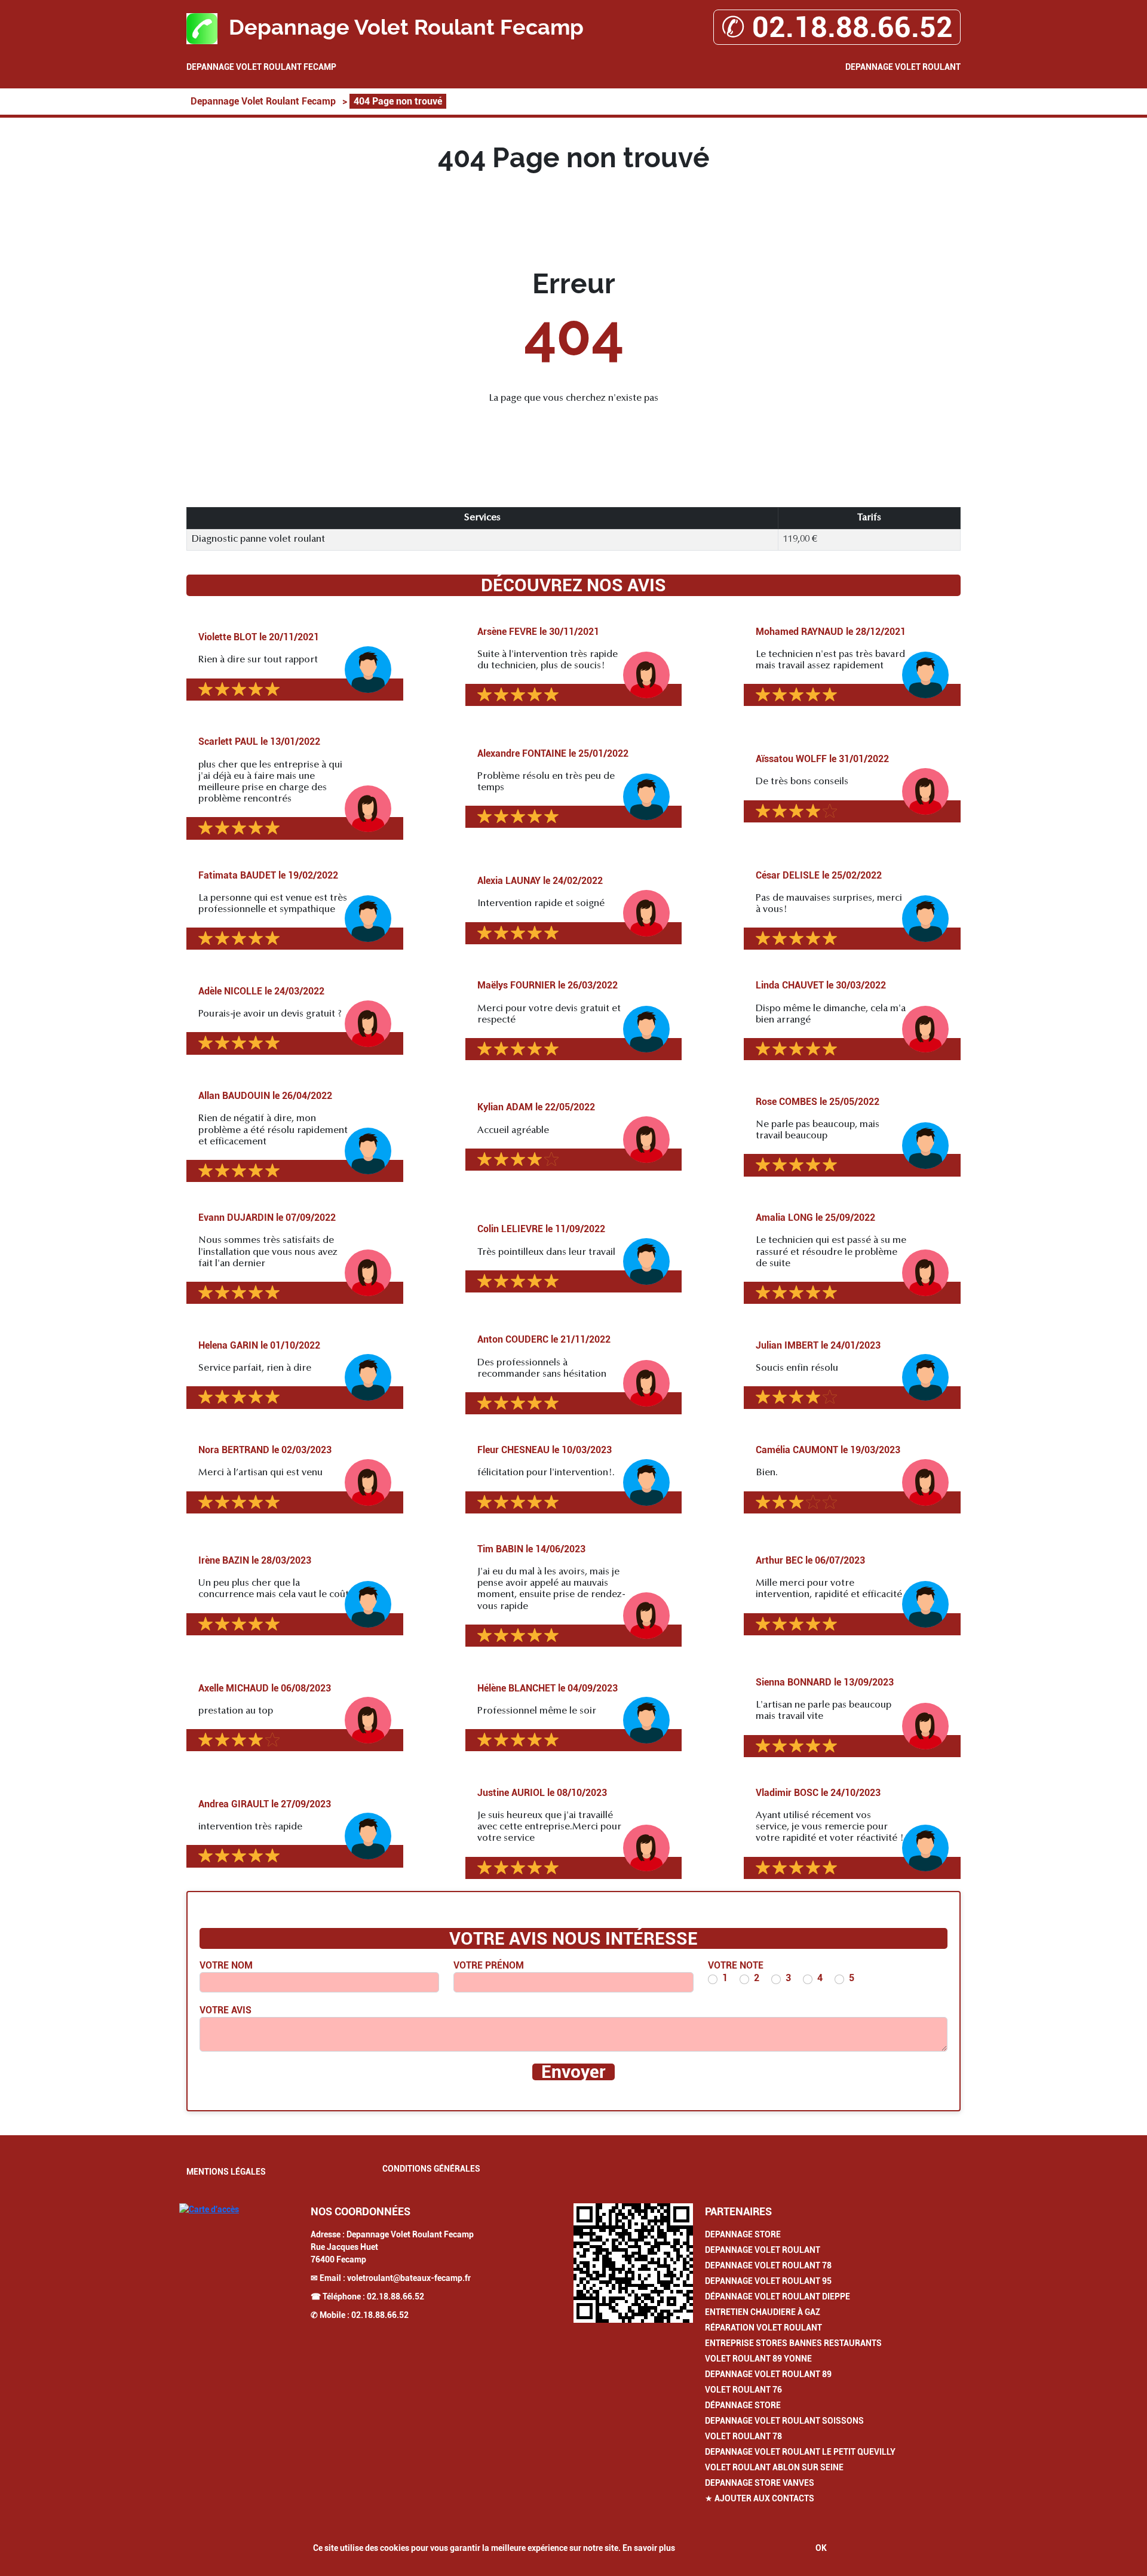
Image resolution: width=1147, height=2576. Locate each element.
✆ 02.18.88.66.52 (837, 27)
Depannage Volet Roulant (903, 67)
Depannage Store (743, 2234)
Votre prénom (489, 1965)
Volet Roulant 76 (743, 2390)
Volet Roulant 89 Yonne (758, 2359)
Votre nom (226, 1965)
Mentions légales (226, 2172)
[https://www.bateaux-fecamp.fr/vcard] (633, 2263)
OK (821, 2548)
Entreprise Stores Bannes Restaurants (793, 2343)
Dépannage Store (743, 2405)
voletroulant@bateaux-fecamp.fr (409, 2278)
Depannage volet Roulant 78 (768, 2265)
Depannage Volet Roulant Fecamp (261, 67)
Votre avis (226, 2010)
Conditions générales (431, 2169)
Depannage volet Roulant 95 (768, 2281)
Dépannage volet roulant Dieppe (778, 2296)
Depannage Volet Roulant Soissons (784, 2421)
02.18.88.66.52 (395, 2296)
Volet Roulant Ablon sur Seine (774, 2467)
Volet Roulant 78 (743, 2436)
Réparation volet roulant (763, 2328)
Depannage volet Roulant (763, 2250)
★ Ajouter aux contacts (760, 2498)
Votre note (736, 1965)
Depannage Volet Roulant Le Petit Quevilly (800, 2452)
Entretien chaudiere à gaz (763, 2312)
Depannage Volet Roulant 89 (768, 2374)
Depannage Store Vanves (760, 2483)
